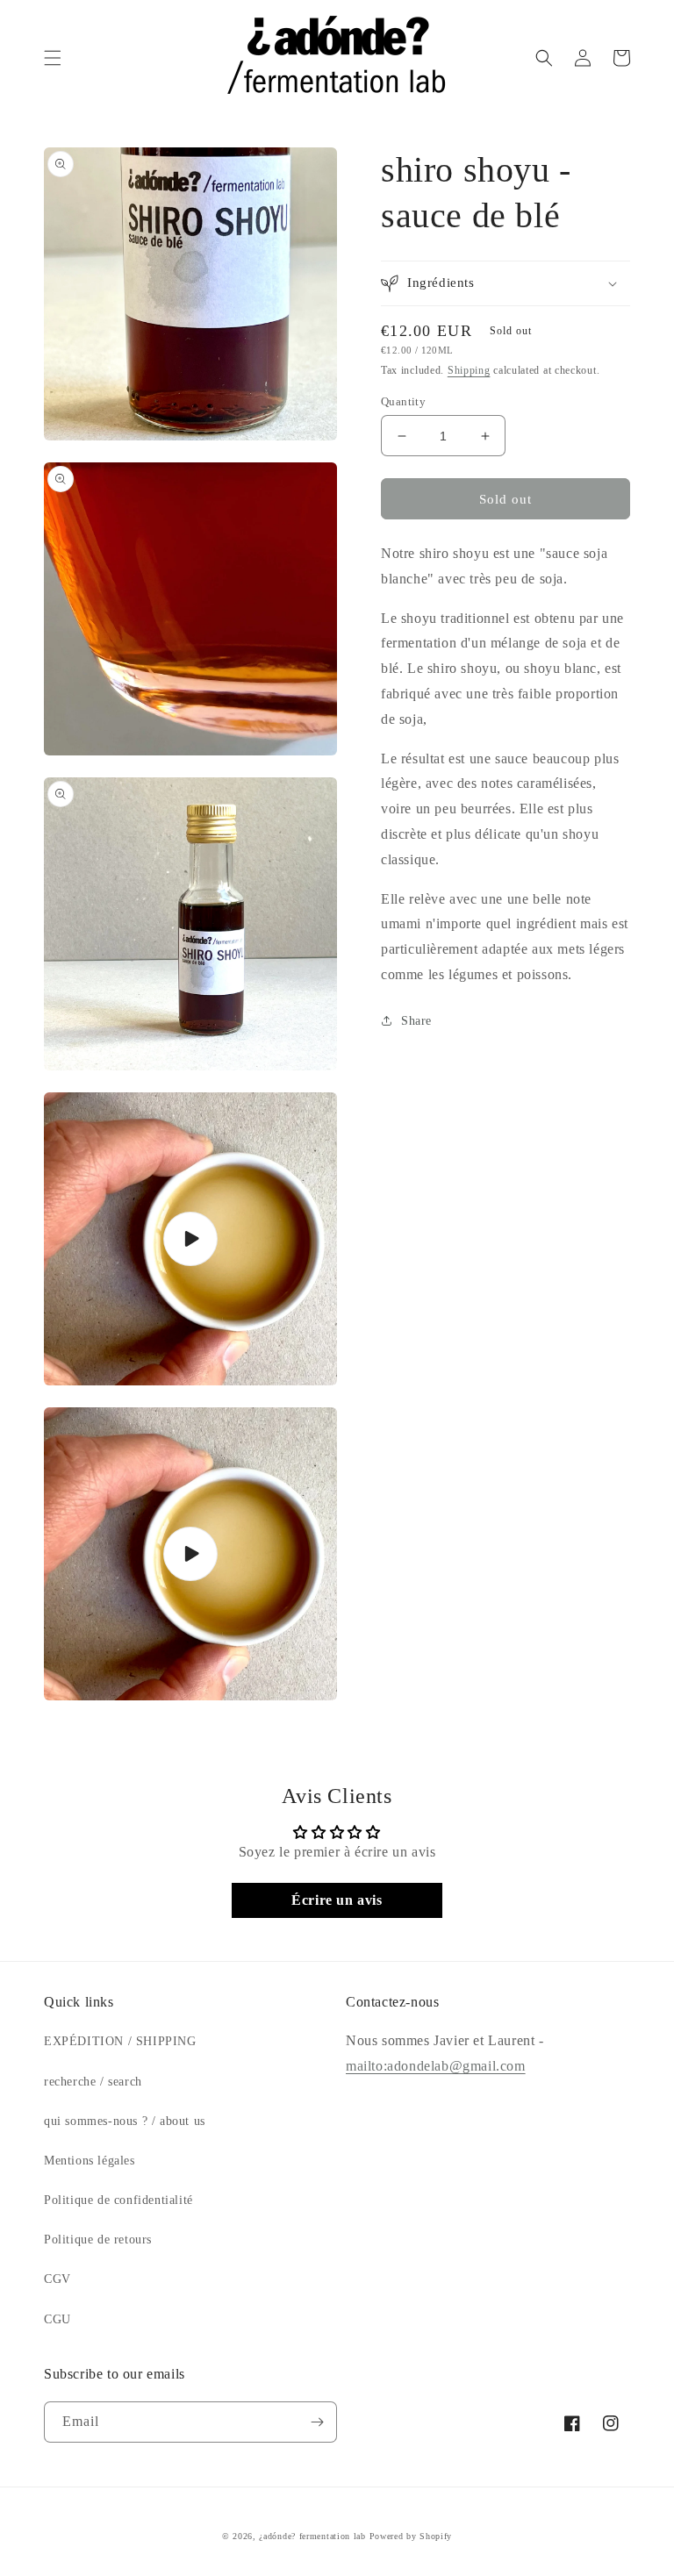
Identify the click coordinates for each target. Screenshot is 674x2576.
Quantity (403, 401)
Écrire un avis (337, 1900)
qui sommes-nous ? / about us (125, 2121)
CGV (57, 2279)
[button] (53, 58)
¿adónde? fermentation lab (312, 2536)
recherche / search (93, 2082)
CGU (57, 2319)
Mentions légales (90, 2161)
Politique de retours (98, 2240)
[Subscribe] (317, 2422)
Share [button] (416, 1021)
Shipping (469, 370)
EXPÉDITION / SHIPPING (120, 2041)
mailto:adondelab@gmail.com (436, 2066)
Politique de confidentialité (118, 2200)
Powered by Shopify (411, 2536)
